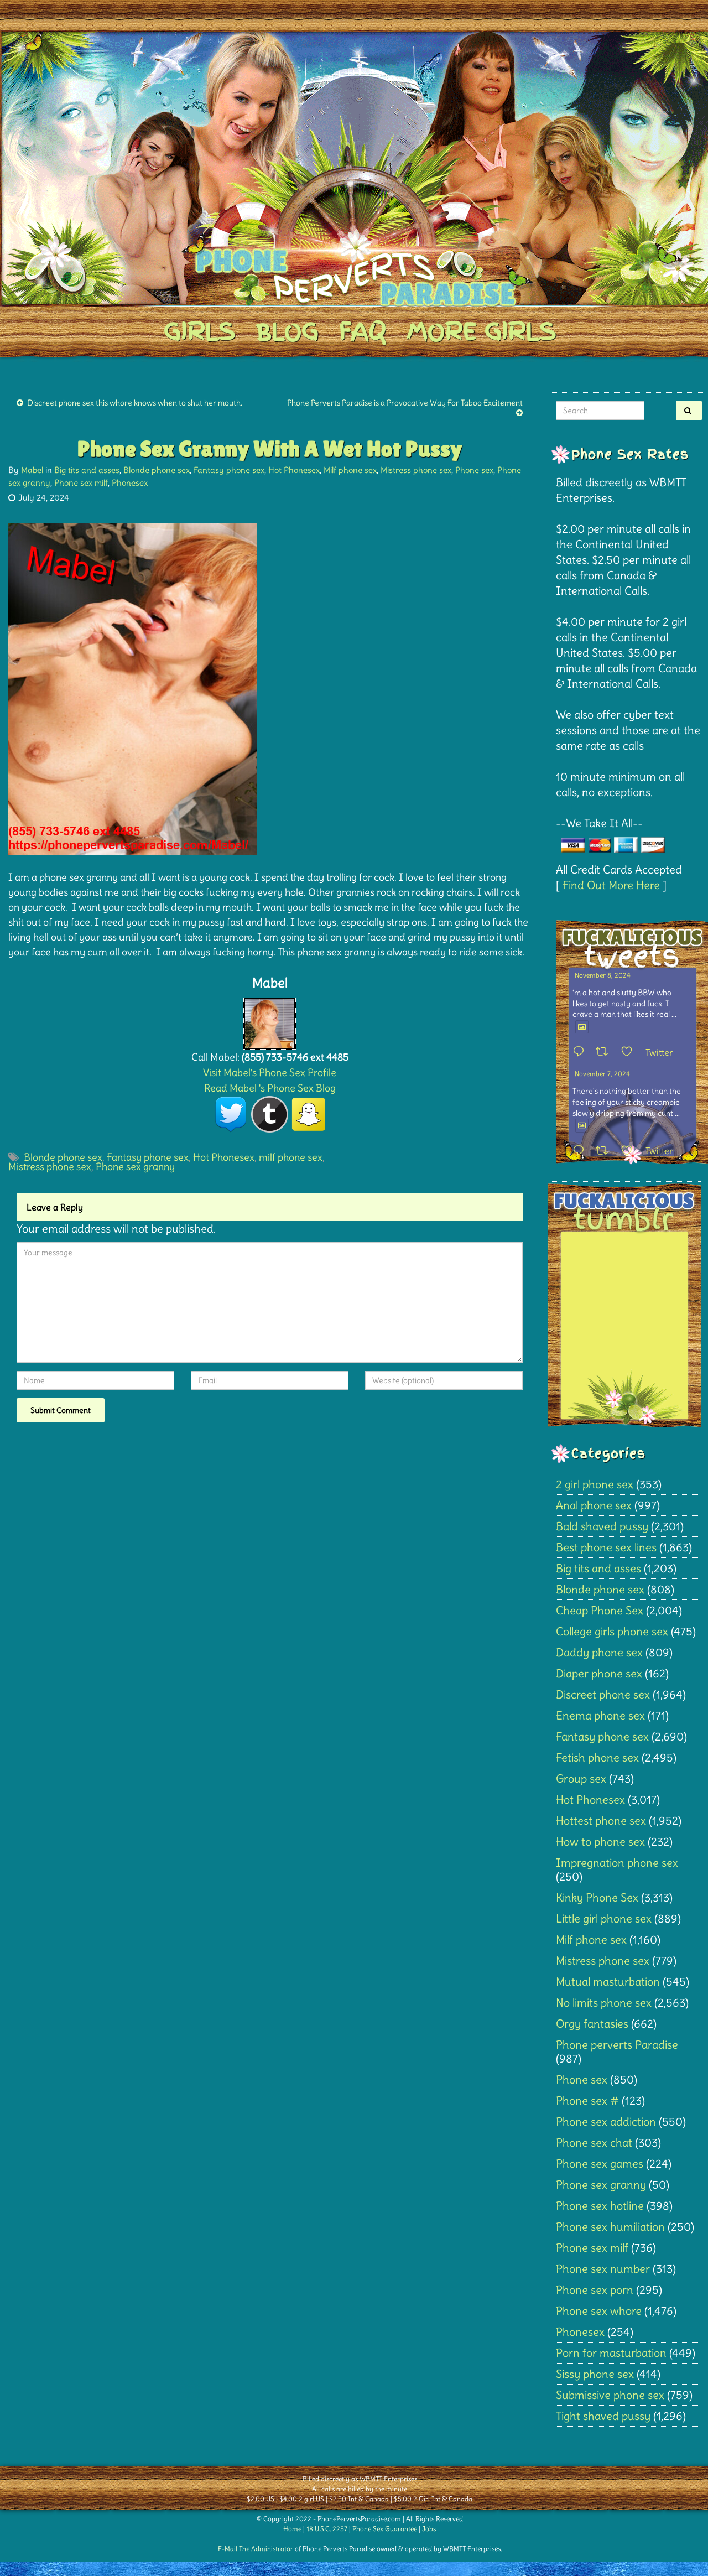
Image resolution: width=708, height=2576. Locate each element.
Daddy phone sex (599, 1652)
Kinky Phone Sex (597, 1897)
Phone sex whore (599, 2311)
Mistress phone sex (416, 470)
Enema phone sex (600, 1715)
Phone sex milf (81, 483)
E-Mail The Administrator (256, 2549)
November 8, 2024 (603, 975)
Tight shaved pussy (603, 2416)
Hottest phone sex (601, 1821)
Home (292, 2529)
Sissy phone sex (595, 2374)
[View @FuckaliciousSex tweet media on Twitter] (582, 1027)
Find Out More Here (611, 885)
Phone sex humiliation (610, 2227)
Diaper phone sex (599, 1673)
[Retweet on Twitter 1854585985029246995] (605, 1151)
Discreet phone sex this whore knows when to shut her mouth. (135, 403)
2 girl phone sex (595, 1484)
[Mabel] (270, 1020)
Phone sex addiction (606, 2121)
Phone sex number (603, 2269)
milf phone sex (291, 1157)
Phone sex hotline (600, 2206)
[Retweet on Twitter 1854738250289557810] (605, 1052)
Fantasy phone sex (229, 470)
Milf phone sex (350, 470)
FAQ (363, 331)
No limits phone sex (604, 2003)
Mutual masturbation (608, 1982)
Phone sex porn (595, 2290)
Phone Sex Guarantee (385, 2529)
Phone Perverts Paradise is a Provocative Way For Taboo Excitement (405, 403)
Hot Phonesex (294, 470)
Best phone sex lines (606, 1547)
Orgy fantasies (592, 2024)
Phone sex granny (135, 1167)
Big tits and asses (87, 470)
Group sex (581, 1778)
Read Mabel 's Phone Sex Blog (270, 1088)
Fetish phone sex (597, 1757)
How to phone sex (600, 1842)
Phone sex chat (594, 2143)
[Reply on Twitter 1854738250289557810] (581, 1052)
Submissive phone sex (610, 2395)
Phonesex (130, 483)
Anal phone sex (594, 1505)
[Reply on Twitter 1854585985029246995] (581, 1151)
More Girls (481, 331)
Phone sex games (600, 2164)
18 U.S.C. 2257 (327, 2529)
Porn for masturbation (611, 2353)
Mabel (32, 470)
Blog (287, 331)
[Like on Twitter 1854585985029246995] (630, 1151)
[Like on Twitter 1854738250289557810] (630, 1052)
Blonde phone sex (157, 470)
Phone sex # (587, 2100)
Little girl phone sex (604, 1918)
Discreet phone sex (603, 1694)
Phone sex (474, 470)
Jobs (429, 2529)
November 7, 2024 (602, 1074)
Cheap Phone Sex (600, 1610)
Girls (199, 331)
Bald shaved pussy (602, 1526)
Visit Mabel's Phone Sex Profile (270, 1073)
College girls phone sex (612, 1631)
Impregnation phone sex (617, 1863)
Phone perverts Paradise (617, 2045)
